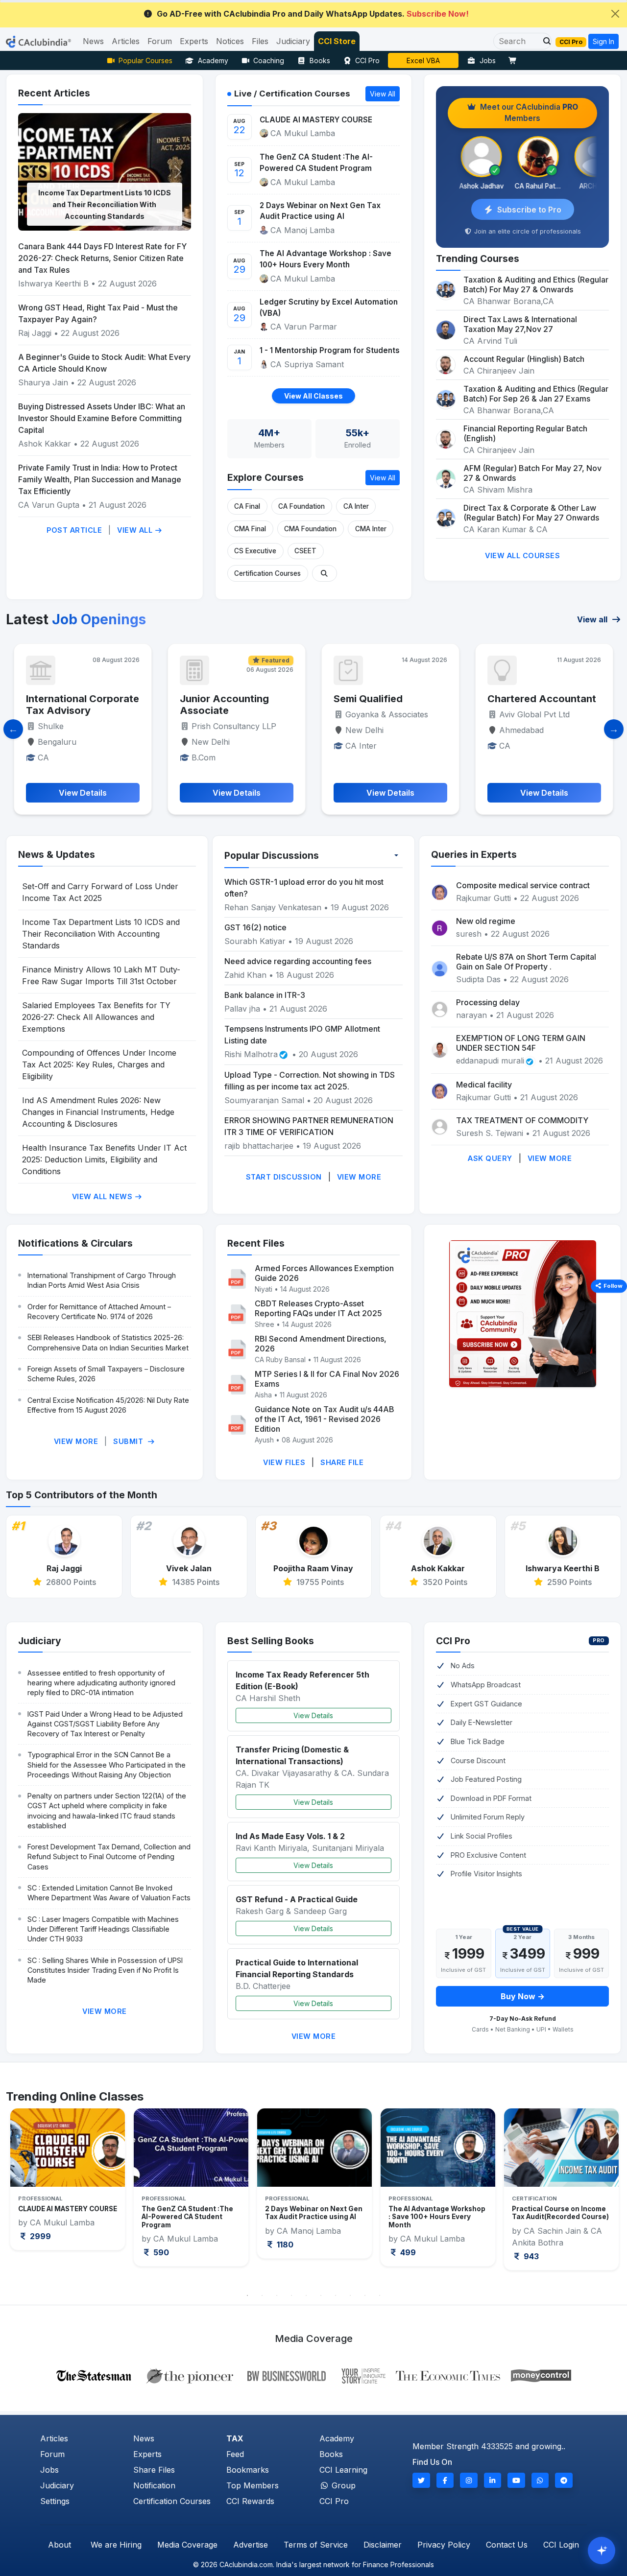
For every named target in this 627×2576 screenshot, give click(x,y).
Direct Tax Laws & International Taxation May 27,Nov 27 (520, 324)
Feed (235, 2454)
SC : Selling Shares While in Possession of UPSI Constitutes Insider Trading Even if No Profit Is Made (105, 1970)
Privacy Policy (444, 2545)
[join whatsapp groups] (540, 2480)
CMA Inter (371, 529)
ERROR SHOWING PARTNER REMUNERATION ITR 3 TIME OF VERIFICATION (309, 1126)
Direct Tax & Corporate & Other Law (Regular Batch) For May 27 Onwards (531, 513)
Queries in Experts (474, 854)
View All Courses (522, 555)
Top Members (253, 2485)
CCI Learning (343, 2470)
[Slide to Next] (614, 729)
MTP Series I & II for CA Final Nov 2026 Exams (327, 1379)
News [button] (93, 41)
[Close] (615, 14)
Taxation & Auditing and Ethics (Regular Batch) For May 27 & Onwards (536, 284)
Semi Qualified (214, 699)
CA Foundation (301, 506)
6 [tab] (321, 2295)
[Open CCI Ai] (602, 2551)
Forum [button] (160, 41)
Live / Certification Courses (292, 94)
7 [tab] (336, 2295)
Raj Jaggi (35, 333)
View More (359, 1177)
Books (320, 60)
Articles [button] (126, 41)
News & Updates (57, 854)
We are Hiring (116, 2545)
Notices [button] (230, 41)
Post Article (74, 530)
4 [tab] (291, 2295)
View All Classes (313, 396)
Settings (55, 2501)
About (60, 2545)
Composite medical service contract (523, 885)
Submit (129, 1441)
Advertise (251, 2545)
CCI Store (337, 41)
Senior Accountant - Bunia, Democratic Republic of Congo (536, 710)
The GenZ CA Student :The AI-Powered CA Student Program (316, 163)
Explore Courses (265, 477)
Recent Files (256, 1243)
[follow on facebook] (445, 2480)
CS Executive (255, 551)
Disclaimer (383, 2545)
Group (342, 2485)
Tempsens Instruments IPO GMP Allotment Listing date (302, 1035)
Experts (147, 2454)
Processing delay (488, 1002)
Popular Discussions (272, 855)
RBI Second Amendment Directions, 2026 (321, 1344)
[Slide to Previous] (13, 729)
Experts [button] (194, 41)
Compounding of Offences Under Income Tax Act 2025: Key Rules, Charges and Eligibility (99, 1064)
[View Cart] (515, 60)
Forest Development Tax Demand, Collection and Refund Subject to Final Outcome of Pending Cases (109, 1856)
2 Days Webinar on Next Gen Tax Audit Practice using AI (320, 211)
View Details (313, 1715)
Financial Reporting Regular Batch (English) (525, 433)
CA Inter (356, 506)
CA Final (247, 506)
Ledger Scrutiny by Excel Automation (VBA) (329, 307)
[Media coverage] (314, 2375)
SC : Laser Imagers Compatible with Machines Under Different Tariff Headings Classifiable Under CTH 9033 (103, 1929)
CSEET (305, 551)
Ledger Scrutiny (423, 60)
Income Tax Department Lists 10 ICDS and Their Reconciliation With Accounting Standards (105, 204)
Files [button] (260, 41)
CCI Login (561, 2545)
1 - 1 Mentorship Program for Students (330, 350)
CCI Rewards (250, 2501)
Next (604, 2197)
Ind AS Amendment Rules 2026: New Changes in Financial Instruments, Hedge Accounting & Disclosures (98, 1112)
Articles (54, 2438)
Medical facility (484, 1085)
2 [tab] (262, 2295)
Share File (342, 1462)
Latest (76, 619)
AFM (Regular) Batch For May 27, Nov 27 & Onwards (532, 473)
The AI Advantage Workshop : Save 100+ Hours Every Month (326, 259)
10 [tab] (380, 2295)
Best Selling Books (271, 1641)
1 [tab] (247, 2295)
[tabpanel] (68, 2187)
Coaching (269, 60)
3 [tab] (277, 2295)
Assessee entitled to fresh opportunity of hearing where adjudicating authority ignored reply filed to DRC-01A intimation (101, 1683)
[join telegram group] (564, 2480)
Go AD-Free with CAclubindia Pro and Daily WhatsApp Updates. (313, 14)
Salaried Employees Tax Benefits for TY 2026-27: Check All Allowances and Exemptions (96, 1017)
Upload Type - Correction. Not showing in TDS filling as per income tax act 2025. (310, 1081)
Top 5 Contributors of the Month (82, 1495)
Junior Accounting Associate (71, 705)
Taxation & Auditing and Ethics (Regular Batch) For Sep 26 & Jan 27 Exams (536, 394)
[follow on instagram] (469, 2480)
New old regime (486, 921)
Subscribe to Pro (529, 210)
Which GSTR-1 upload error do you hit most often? (304, 888)
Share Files (154, 2470)
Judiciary (40, 1641)
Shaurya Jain (43, 382)
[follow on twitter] (421, 2480)
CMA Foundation (310, 529)
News (144, 2438)
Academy (213, 60)
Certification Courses (267, 573)
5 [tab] (306, 2295)
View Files (284, 1462)
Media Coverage (187, 2545)
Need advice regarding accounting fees (298, 961)
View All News (103, 1196)
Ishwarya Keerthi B (53, 284)
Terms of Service (316, 2545)
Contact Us (507, 2545)
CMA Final (250, 529)
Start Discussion (284, 1177)
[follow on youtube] (516, 2480)
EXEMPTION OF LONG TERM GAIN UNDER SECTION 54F (521, 1043)
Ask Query (490, 1158)
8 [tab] (350, 2295)
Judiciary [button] (293, 41)
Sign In (603, 41)
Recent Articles (54, 93)
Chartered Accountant (388, 699)
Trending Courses (478, 259)
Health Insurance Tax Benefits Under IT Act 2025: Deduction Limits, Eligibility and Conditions (104, 1159)
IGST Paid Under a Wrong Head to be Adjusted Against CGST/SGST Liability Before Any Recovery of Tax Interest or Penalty (105, 1724)
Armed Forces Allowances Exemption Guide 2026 (324, 1273)
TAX (235, 2438)
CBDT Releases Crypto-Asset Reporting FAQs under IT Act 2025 (318, 1308)
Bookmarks (248, 2470)
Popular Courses (145, 60)
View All (136, 530)
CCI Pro (367, 60)
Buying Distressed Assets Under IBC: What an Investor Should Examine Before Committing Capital (102, 418)
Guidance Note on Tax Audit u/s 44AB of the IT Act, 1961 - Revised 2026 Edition (325, 1419)
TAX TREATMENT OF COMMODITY (522, 1120)
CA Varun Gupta (49, 505)
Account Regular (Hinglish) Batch (524, 359)
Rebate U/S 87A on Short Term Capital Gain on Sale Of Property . (526, 962)
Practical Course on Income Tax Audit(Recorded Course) (437, 2213)
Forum (52, 2454)
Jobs (488, 60)
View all (593, 619)
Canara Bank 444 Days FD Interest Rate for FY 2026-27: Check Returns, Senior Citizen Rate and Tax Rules (102, 258)
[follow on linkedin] (493, 2480)
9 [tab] (365, 2295)
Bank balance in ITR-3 (265, 995)
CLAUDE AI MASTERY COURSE (316, 120)
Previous (23, 2197)
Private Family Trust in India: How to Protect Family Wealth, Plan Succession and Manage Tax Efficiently (100, 479)
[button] (544, 41)
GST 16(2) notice (255, 927)
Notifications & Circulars (75, 1243)
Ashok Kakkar (45, 444)
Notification (154, 2485)
